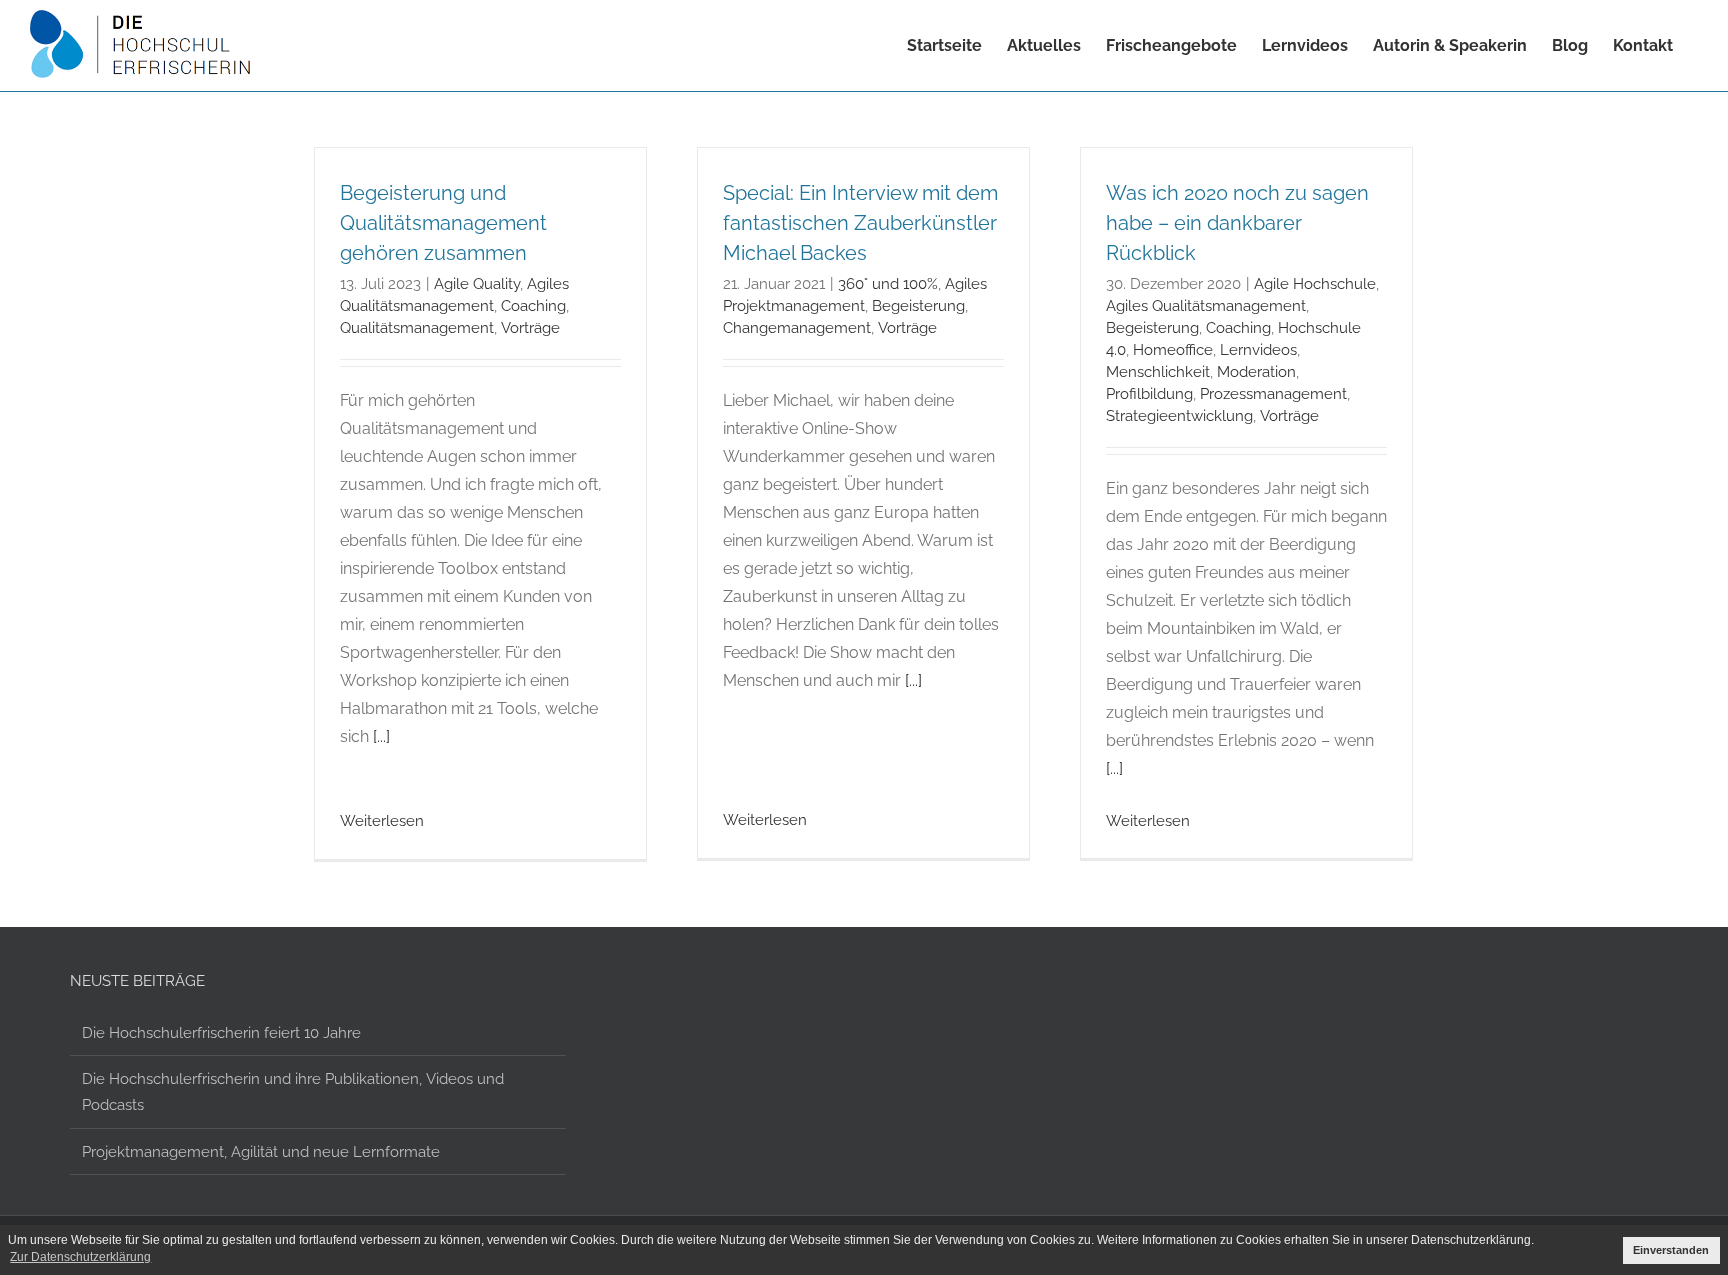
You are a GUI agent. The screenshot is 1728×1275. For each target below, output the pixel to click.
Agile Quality (477, 283)
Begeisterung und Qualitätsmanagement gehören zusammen (443, 223)
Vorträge (530, 327)
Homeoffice (1173, 349)
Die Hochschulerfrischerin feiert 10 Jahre (221, 1032)
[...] (381, 736)
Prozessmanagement (1273, 393)
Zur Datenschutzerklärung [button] (80, 1257)
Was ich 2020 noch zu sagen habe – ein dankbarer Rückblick (1237, 223)
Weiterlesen (382, 820)
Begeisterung (918, 305)
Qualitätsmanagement (417, 327)
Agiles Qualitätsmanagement (1206, 305)
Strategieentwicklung (1179, 415)
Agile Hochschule (1315, 283)
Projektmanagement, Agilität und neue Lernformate (261, 1151)
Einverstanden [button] (1671, 1250)
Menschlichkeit (1158, 371)
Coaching (533, 305)
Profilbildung (1149, 393)
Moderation (1256, 371)
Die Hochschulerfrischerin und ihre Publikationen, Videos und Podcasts (293, 1091)
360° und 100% (888, 283)
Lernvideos (1258, 349)
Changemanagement (797, 327)
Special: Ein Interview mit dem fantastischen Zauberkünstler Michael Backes (860, 223)
